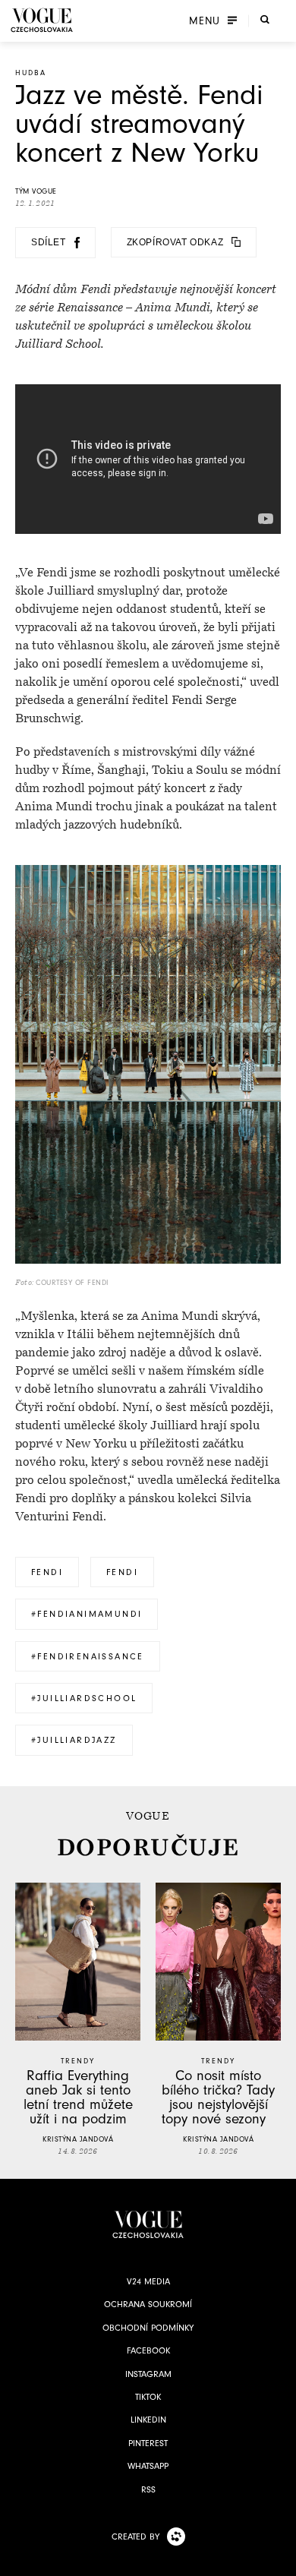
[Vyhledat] (265, 19)
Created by (135, 2537)
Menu (205, 21)
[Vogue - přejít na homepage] (42, 20)
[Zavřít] (280, 2560)
